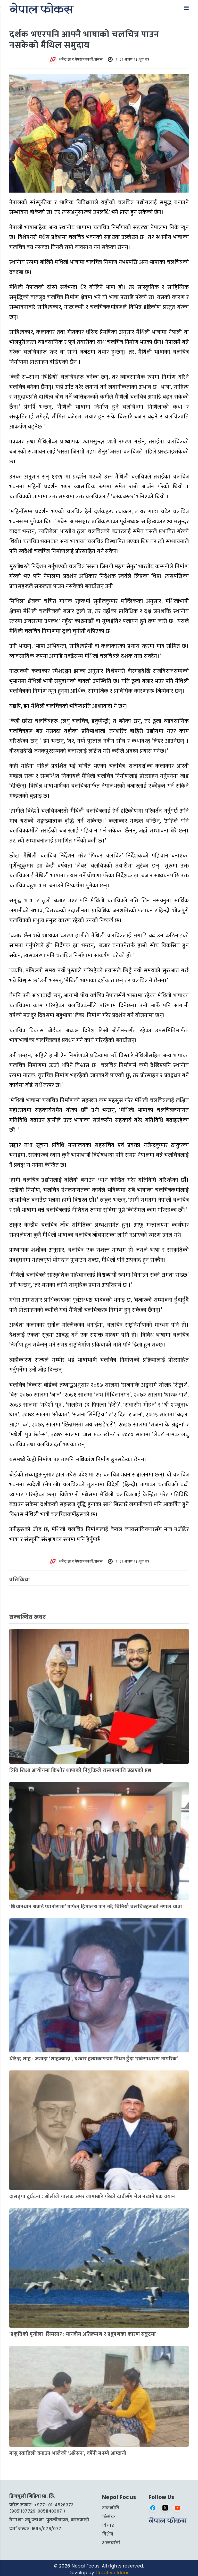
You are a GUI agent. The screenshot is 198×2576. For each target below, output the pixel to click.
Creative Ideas (112, 2573)
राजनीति (111, 2508)
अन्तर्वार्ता (111, 2543)
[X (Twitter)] (165, 2508)
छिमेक (109, 2517)
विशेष (108, 2534)
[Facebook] (153, 2508)
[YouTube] (178, 2508)
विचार (108, 2525)
